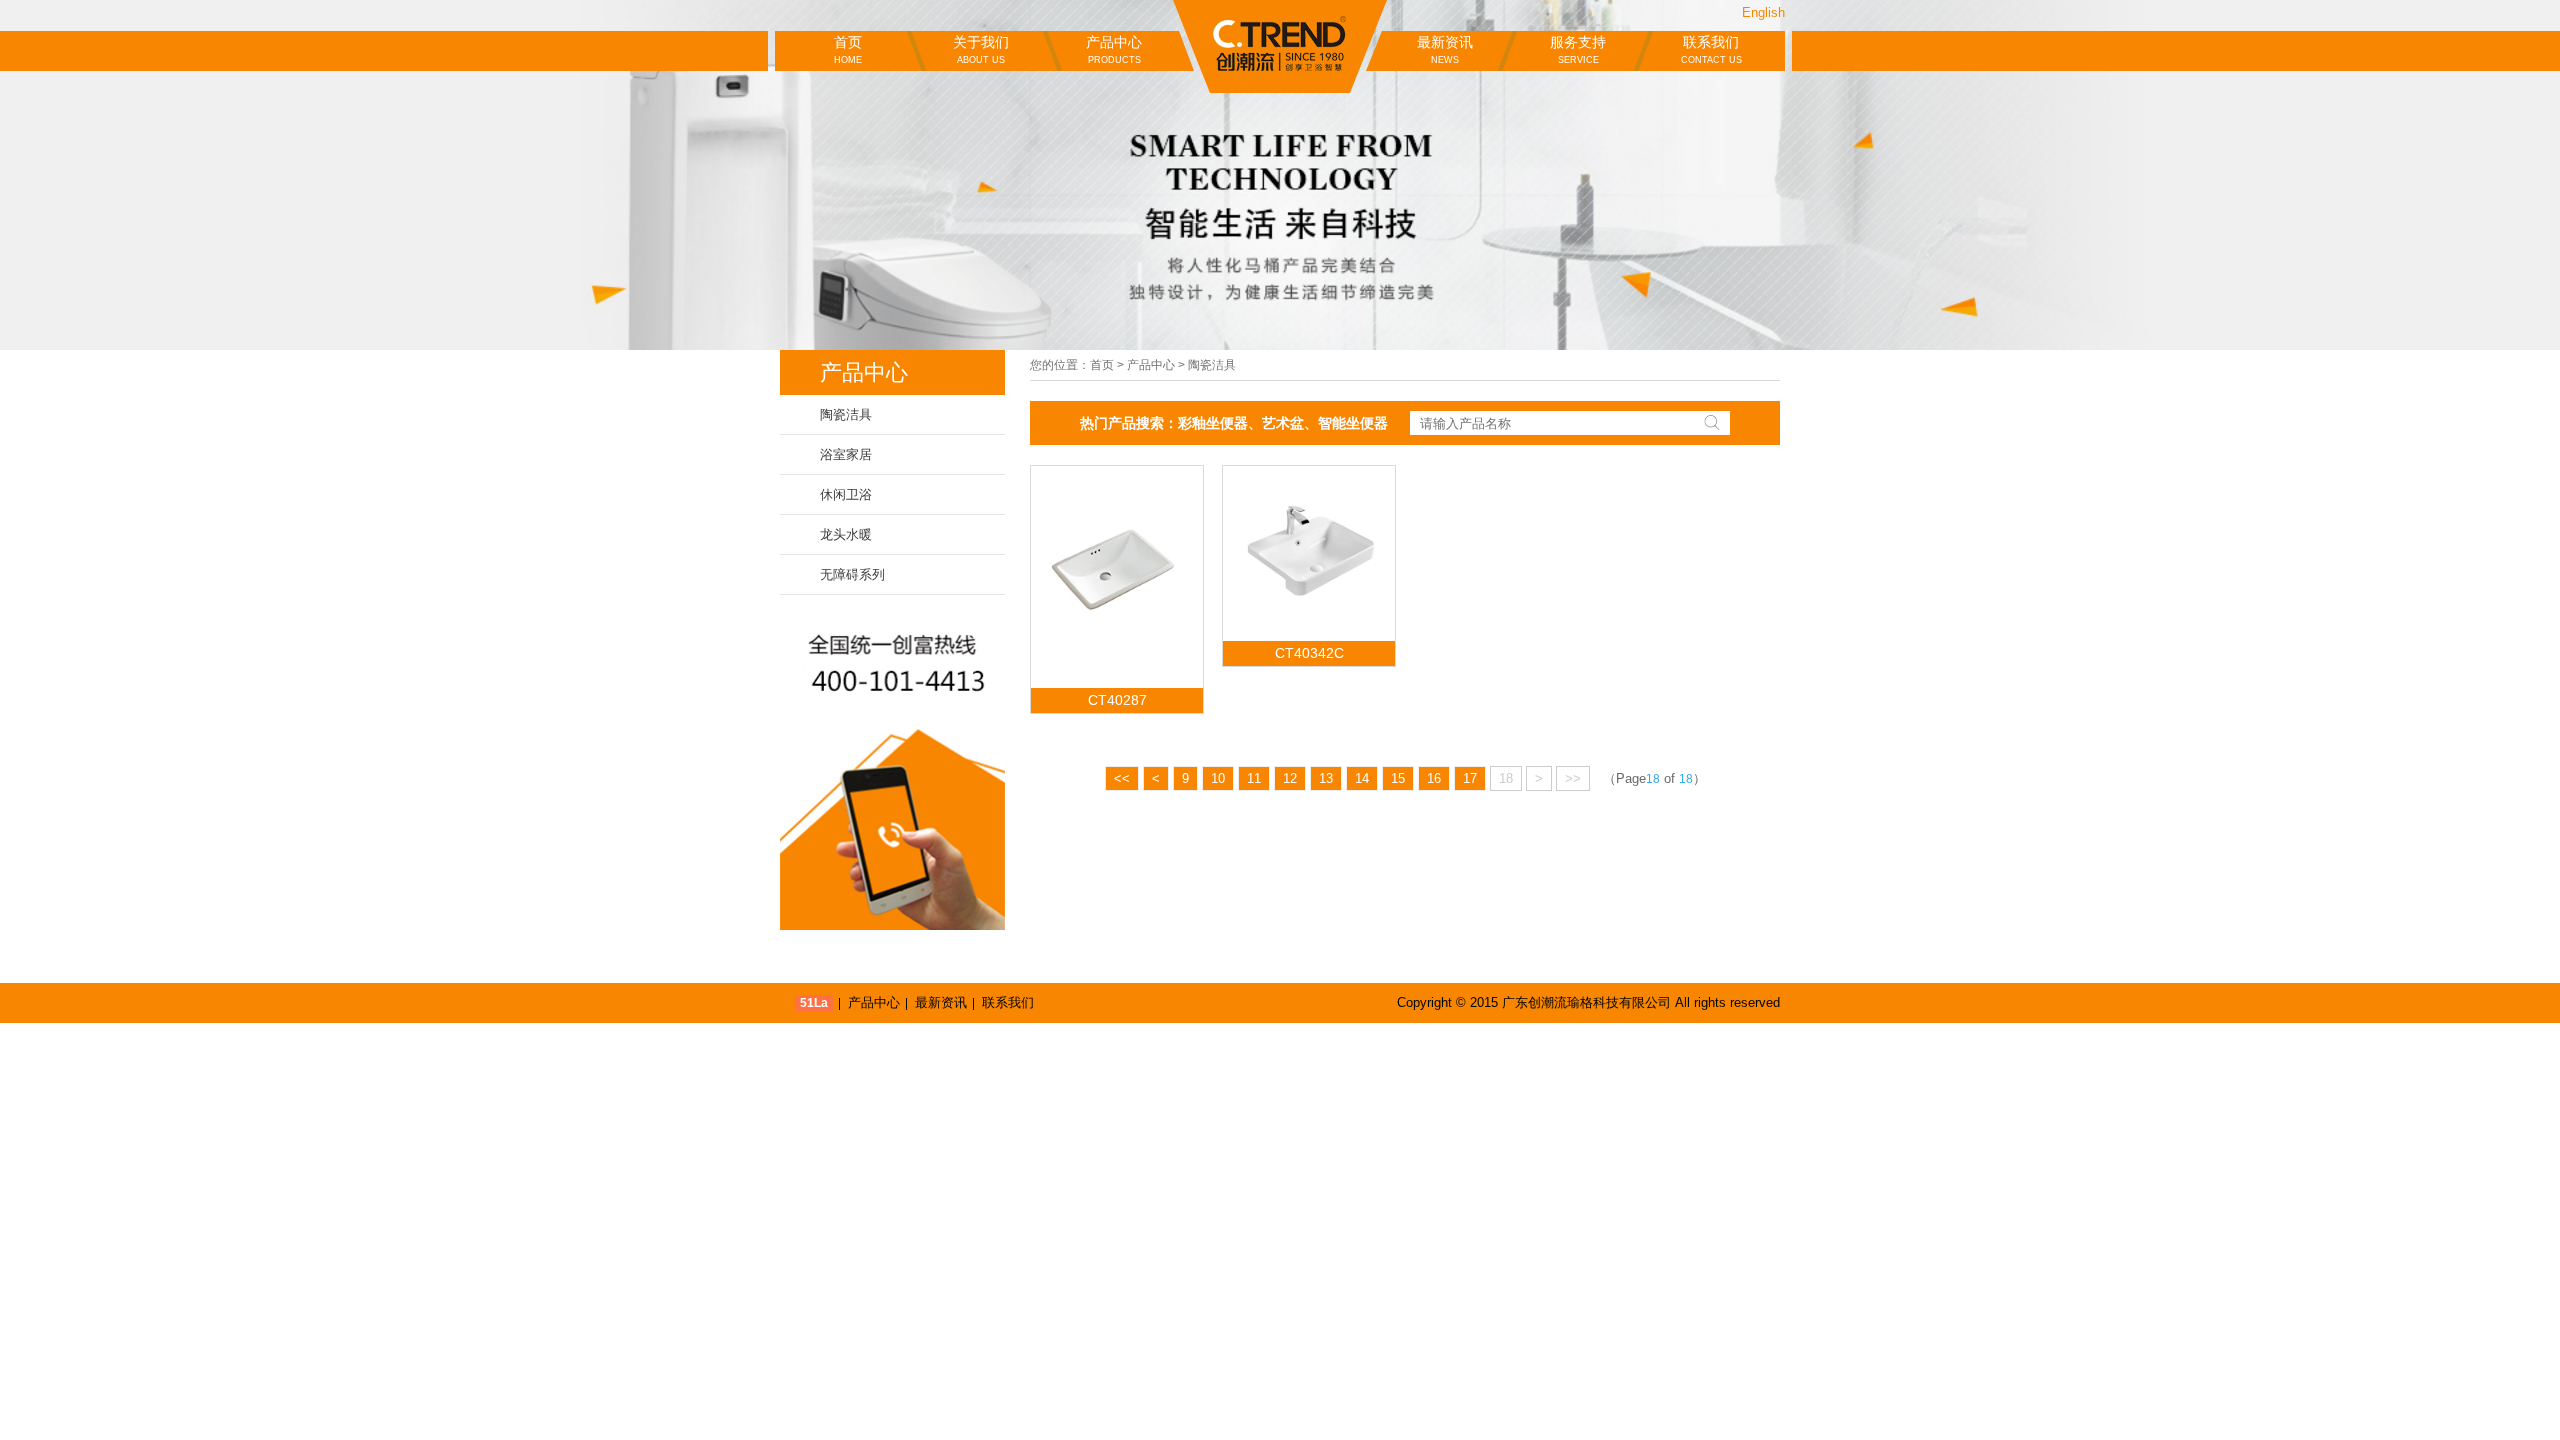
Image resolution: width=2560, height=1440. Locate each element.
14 (1362, 778)
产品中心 (1114, 49)
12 (1290, 778)
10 (1218, 778)
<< (1122, 778)
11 (1254, 778)
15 (1398, 778)
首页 (848, 49)
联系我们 (1711, 49)
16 (1434, 778)
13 (1326, 778)
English (1763, 12)
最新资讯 (1445, 49)
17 (1470, 778)
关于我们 (981, 49)
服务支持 (1578, 49)
